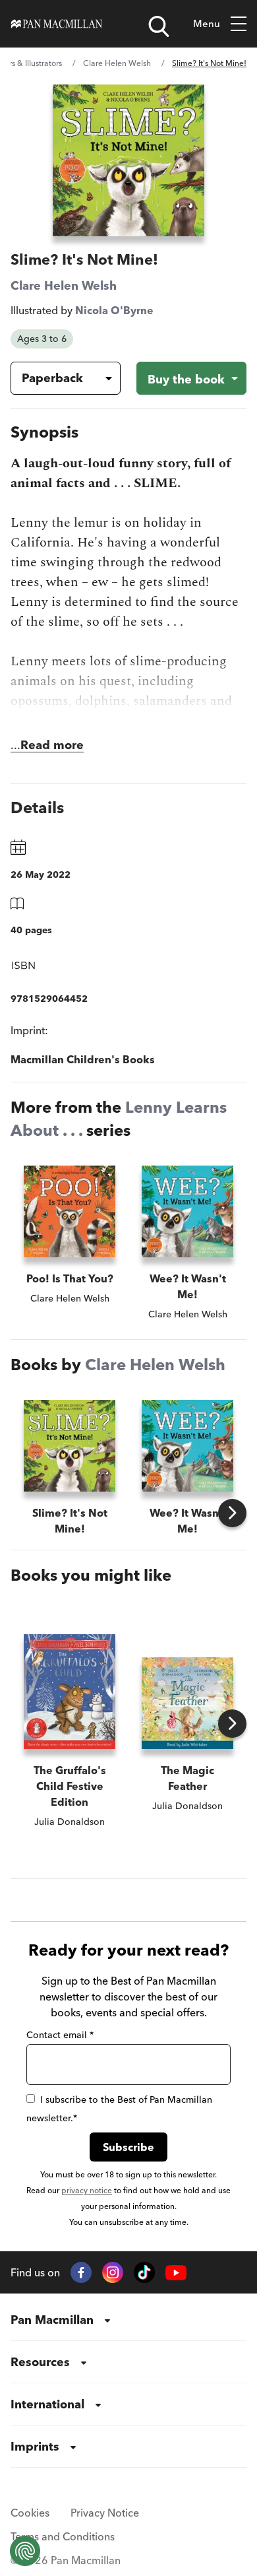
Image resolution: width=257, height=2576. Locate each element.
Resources (40, 2362)
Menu (207, 23)
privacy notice (87, 2190)
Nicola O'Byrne (114, 310)
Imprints (35, 2446)
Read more (52, 745)
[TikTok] (144, 2272)
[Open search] (159, 26)
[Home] (57, 24)
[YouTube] (176, 2273)
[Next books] (232, 1513)
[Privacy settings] (25, 2551)
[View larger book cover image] (128, 160)
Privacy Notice (105, 2513)
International (47, 2404)
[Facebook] (81, 2272)
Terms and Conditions (63, 2536)
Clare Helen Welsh (117, 63)
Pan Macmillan (52, 2320)
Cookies (30, 2513)
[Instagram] (113, 2272)
